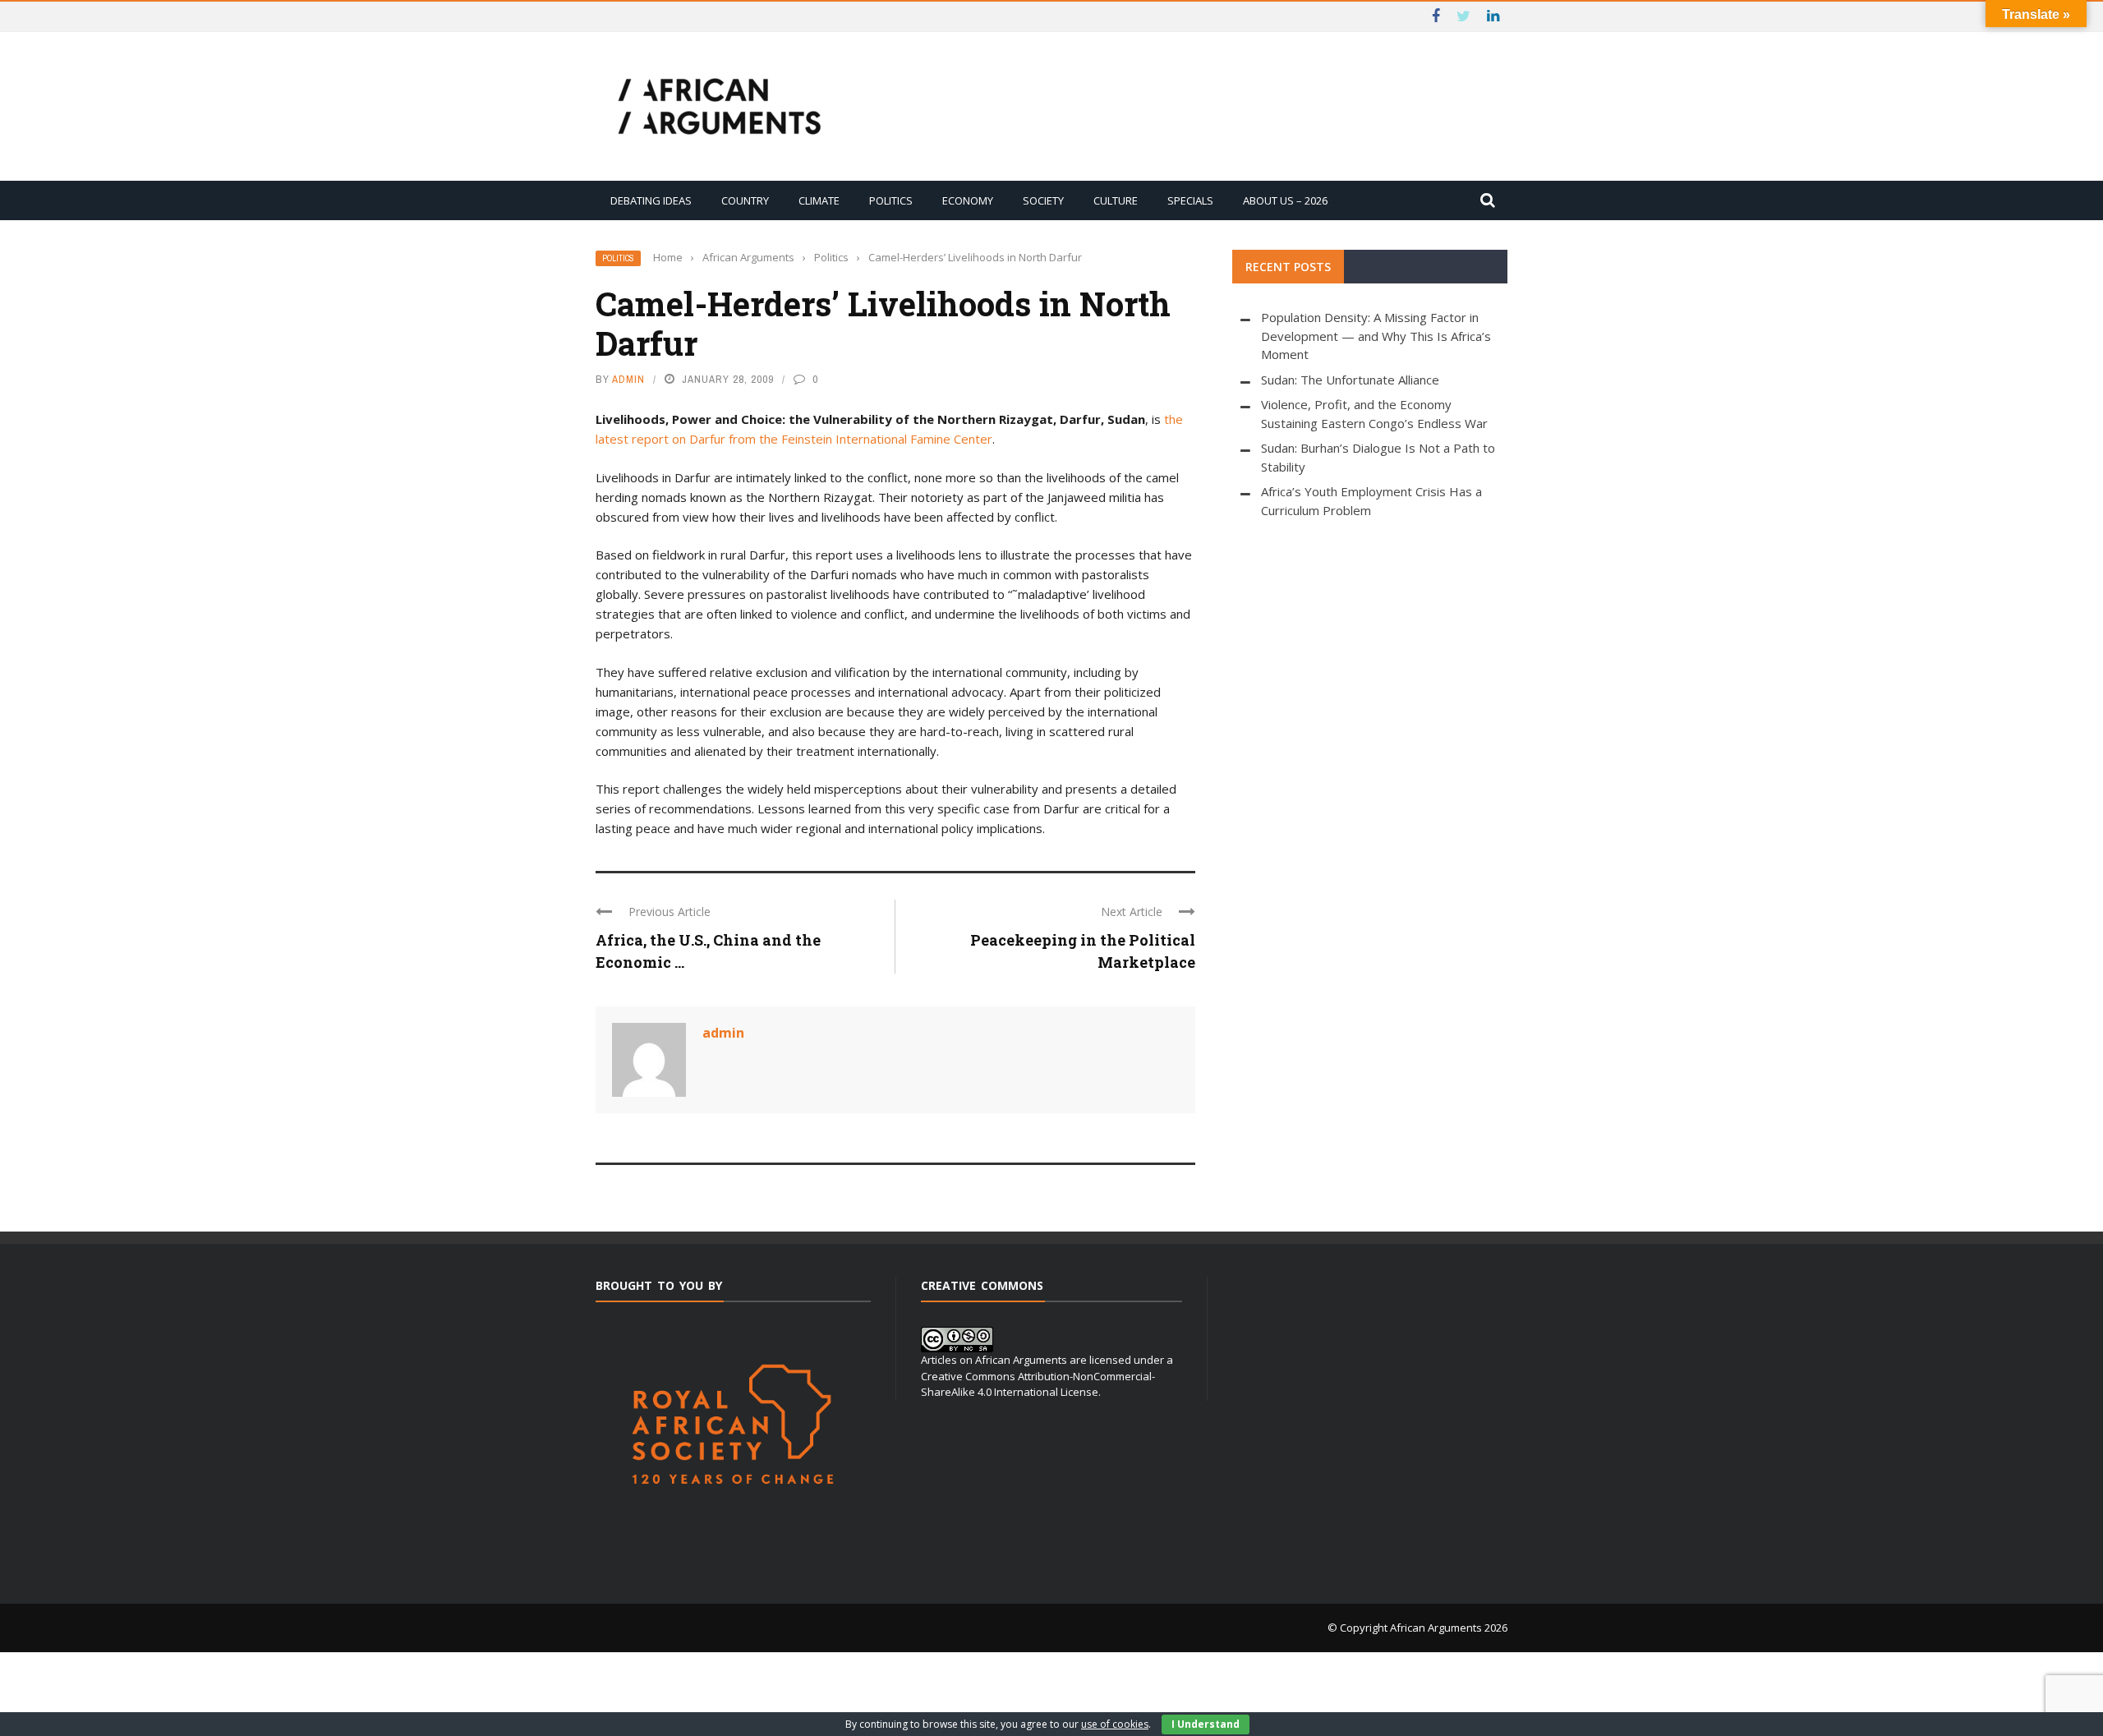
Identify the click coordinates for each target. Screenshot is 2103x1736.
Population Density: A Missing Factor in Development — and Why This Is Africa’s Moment (1376, 336)
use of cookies (1115, 1724)
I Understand (1206, 1724)
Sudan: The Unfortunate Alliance (1350, 380)
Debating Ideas (651, 200)
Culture (1116, 200)
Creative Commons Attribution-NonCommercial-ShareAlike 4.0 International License (1038, 1384)
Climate (819, 200)
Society (1043, 200)
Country (745, 200)
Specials (1190, 200)
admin (628, 379)
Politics (891, 200)
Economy (968, 200)
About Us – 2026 (1285, 200)
